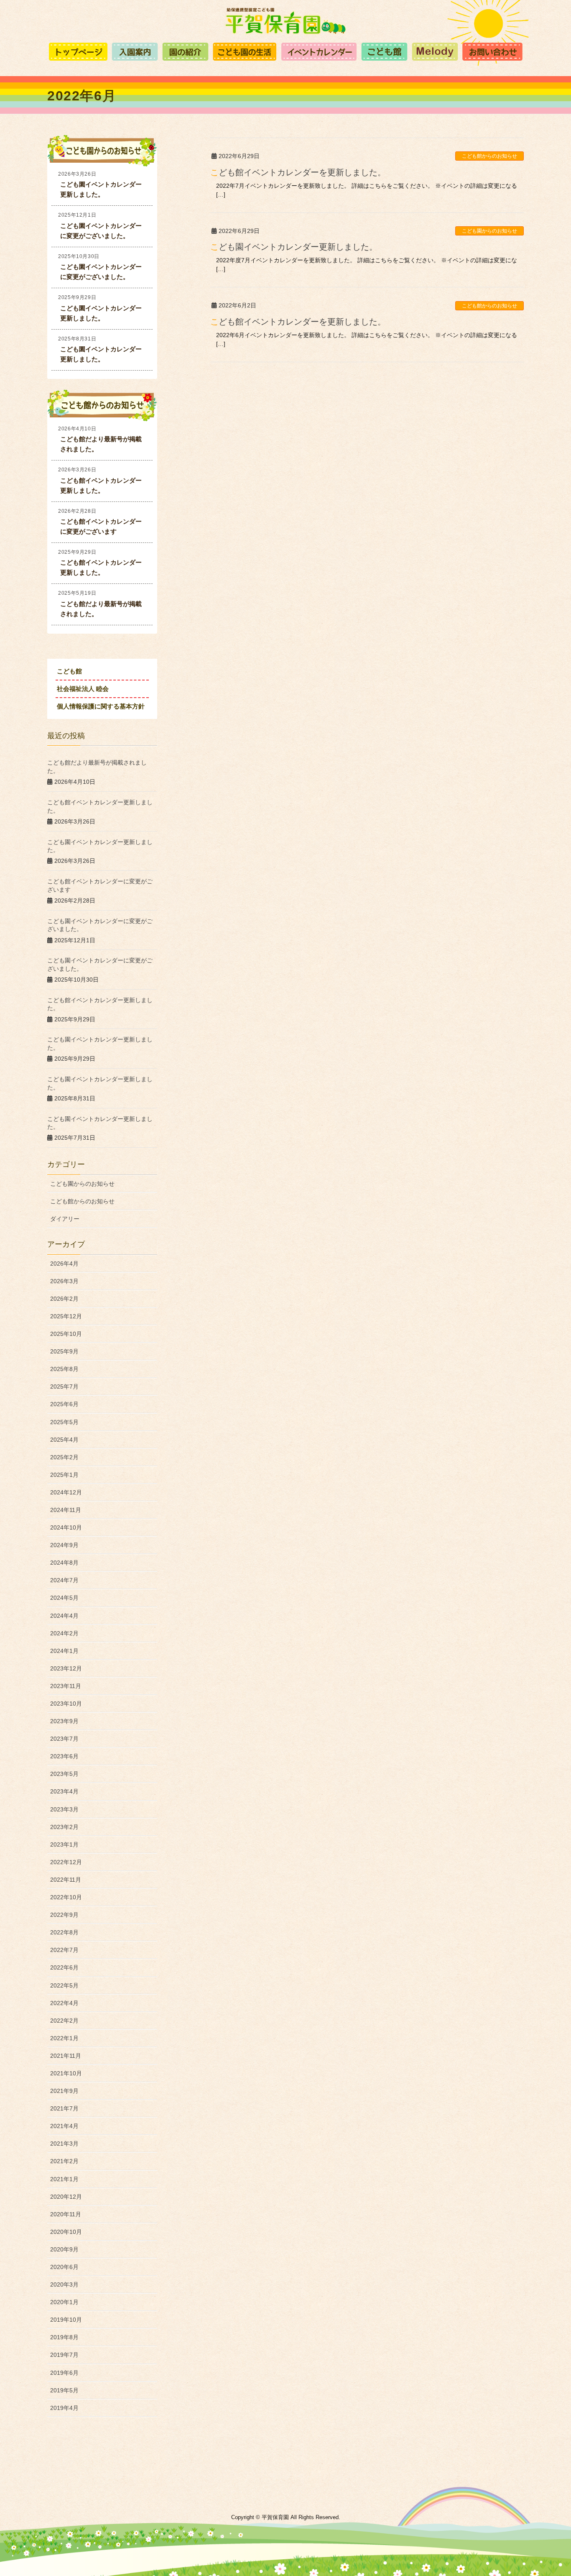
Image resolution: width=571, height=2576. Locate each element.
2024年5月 (64, 1598)
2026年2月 (64, 1299)
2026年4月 (64, 1264)
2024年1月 (64, 1651)
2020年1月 (64, 2302)
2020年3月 (64, 2284)
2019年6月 (64, 2373)
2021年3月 (64, 2144)
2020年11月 (66, 2214)
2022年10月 (66, 1897)
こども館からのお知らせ (489, 156)
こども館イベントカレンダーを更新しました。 (298, 172)
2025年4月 (64, 1440)
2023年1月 (64, 1844)
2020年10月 (66, 2232)
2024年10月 (66, 1527)
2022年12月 (66, 1862)
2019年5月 (64, 2390)
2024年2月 (64, 1633)
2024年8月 (64, 1563)
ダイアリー (65, 1219)
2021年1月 (64, 2179)
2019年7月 (64, 2355)
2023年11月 (66, 1686)
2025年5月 (64, 1422)
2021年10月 (66, 2073)
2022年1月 (64, 2038)
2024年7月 (64, 1580)
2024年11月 (66, 1510)
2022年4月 (64, 2003)
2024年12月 (66, 1492)
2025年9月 (64, 1351)
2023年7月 (64, 1739)
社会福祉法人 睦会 (83, 689)
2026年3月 (64, 1281)
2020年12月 (66, 2197)
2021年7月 (64, 2108)
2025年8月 (64, 1369)
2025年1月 (64, 1475)
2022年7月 (64, 1950)
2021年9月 (64, 2091)
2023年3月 (64, 1809)
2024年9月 (64, 1545)
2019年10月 (66, 2320)
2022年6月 (64, 1967)
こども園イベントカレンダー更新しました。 (294, 247)
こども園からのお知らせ (489, 231)
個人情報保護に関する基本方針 (101, 706)
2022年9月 (64, 1915)
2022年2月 (64, 2021)
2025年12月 (66, 1316)
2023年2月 (64, 1827)
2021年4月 (64, 2126)
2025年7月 (64, 1386)
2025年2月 (64, 1457)
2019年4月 (64, 2408)
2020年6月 (64, 2267)
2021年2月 (64, 2161)
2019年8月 (64, 2337)
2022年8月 (64, 1932)
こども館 (69, 671)
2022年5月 (64, 1985)
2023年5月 (64, 1774)
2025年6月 (64, 1404)
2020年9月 (64, 2249)
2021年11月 (66, 2056)
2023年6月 (64, 1756)
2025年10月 (66, 1334)
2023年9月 (64, 1721)
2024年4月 (64, 1616)
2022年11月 (66, 1880)
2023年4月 (64, 1791)
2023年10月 (66, 1704)
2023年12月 (66, 1668)
